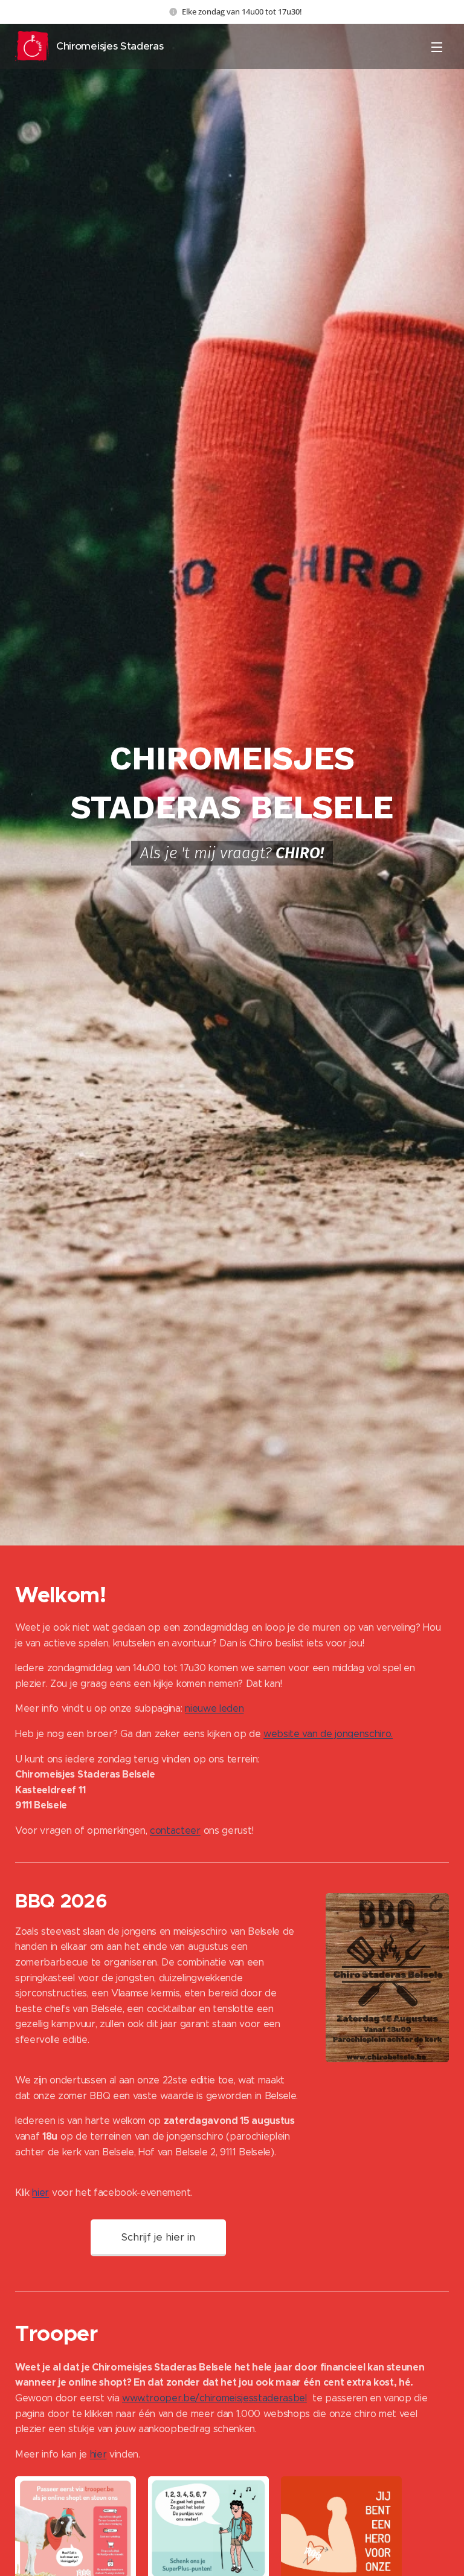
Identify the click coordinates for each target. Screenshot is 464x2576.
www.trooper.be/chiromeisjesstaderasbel (214, 2398)
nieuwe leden (214, 1708)
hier (40, 2193)
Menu (437, 47)
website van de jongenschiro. (328, 1734)
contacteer (175, 1830)
